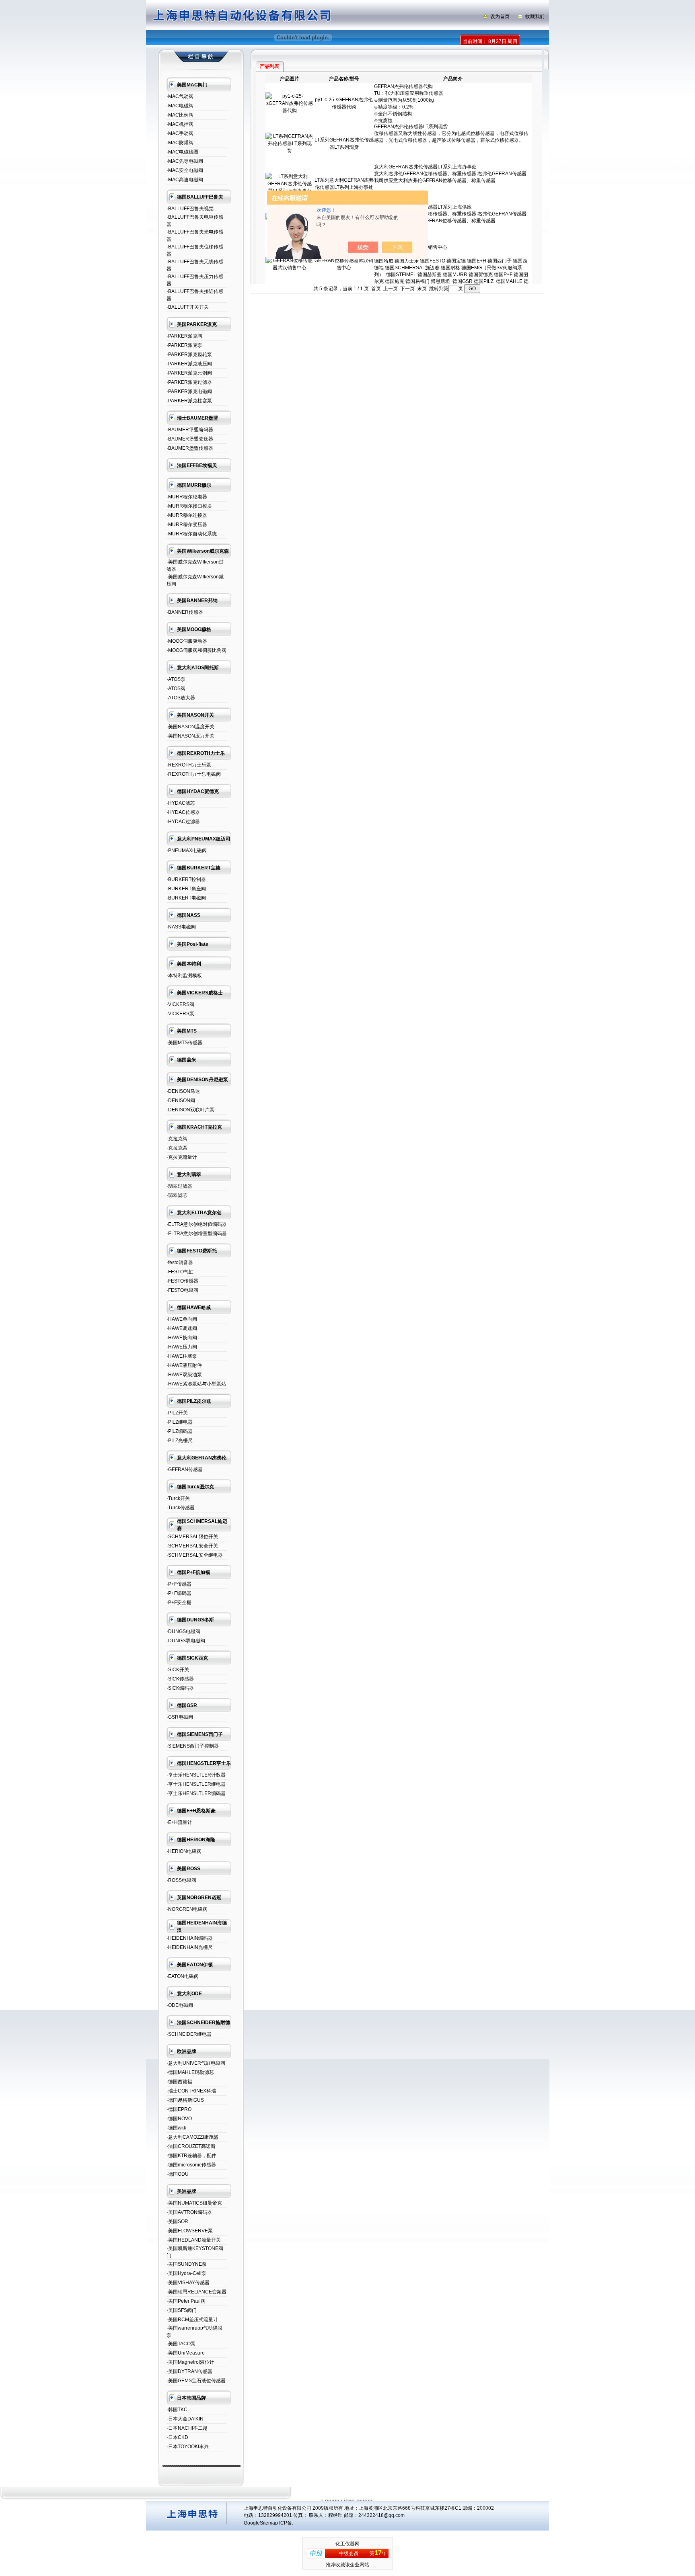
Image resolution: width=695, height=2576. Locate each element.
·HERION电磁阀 (184, 1851)
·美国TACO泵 (181, 2344)
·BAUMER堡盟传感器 (190, 448)
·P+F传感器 (179, 1584)
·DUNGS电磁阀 (183, 1631)
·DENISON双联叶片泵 (190, 1110)
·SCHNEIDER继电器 (189, 2034)
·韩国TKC (177, 2410)
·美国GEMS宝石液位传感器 (196, 2381)
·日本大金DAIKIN (185, 2419)
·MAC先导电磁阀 (185, 161)
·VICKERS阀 (180, 1004)
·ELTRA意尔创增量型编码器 (197, 1234)
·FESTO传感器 (182, 1281)
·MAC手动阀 (180, 133)
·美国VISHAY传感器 (188, 2283)
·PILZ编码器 (180, 1431)
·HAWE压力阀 (182, 1347)
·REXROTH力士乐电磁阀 (194, 774)
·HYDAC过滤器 (183, 822)
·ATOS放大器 (181, 698)
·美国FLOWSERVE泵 (190, 2231)
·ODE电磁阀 (180, 2005)
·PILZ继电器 (180, 1422)
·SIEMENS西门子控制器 (193, 1746)
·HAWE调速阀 (182, 1328)
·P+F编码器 (179, 1593)
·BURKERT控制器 (186, 879)
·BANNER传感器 (185, 612)
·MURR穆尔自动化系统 (192, 534)
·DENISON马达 (183, 1091)
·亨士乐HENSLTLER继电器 (196, 1784)
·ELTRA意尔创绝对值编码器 (197, 1224)
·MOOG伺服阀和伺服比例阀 (196, 650)
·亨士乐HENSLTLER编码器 (196, 1793)
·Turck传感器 (181, 1508)
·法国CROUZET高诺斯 (191, 2146)
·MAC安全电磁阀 (185, 170)
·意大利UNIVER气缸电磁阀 (196, 2063)
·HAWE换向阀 (182, 1338)
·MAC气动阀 (180, 96)
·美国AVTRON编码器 (189, 2212)
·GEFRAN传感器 (185, 1469)
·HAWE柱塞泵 (182, 1356)
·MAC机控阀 (180, 124)
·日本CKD (177, 2437)
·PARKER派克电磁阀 (189, 391)
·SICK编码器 (180, 1688)
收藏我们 (535, 16)
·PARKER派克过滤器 (189, 382)
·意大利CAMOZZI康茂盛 (192, 2137)
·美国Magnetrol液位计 (190, 2362)
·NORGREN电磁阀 (187, 1909)
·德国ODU (178, 2174)
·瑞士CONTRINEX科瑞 (191, 2091)
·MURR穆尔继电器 (187, 497)
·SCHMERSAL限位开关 (192, 1537)
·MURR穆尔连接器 (187, 515)
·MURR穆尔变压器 (187, 525)
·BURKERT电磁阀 (186, 898)
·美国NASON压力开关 (190, 736)
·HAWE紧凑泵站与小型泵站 (196, 1384)
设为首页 (500, 16)
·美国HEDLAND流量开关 (194, 2240)
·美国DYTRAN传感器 (189, 2371)
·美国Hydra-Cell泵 (186, 2273)
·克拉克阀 (177, 1139)
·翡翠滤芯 (177, 1195)
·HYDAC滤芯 (181, 803)
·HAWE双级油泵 (184, 1375)
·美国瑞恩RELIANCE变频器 (196, 2292)
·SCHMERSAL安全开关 (192, 1546)
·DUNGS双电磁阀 (186, 1641)
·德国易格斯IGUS (185, 2100)
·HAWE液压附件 (184, 1365)
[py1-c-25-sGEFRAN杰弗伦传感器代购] (290, 111)
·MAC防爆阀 (180, 143)
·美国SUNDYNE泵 (187, 2264)
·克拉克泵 (177, 1148)
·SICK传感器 (180, 1679)
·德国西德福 (179, 2082)
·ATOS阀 (176, 689)
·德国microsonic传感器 (191, 2165)
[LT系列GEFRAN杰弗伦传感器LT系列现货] (290, 151)
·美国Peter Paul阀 (186, 2301)
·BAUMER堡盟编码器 (190, 430)
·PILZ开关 (177, 1413)
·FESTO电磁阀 (182, 1290)
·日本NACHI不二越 (187, 2428)
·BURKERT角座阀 (186, 889)
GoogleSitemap (261, 2523)
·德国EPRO (179, 2109)
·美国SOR (177, 2221)
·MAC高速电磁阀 (185, 180)
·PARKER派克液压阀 (189, 364)
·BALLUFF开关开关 (188, 307)
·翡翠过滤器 (179, 1186)
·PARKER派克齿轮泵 (189, 355)
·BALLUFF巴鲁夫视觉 (190, 209)
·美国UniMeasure (186, 2353)
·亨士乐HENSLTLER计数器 (196, 1775)
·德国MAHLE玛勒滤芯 (190, 2072)
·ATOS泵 (176, 679)
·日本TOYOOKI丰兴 (188, 2447)
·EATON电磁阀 (183, 1976)
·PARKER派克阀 (184, 336)
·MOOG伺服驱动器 (187, 641)
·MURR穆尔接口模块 (189, 506)
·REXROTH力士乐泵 (189, 765)
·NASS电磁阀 (181, 927)
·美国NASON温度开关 (190, 727)
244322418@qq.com (381, 2515)
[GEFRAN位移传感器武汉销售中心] (290, 268)
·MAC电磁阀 (180, 106)
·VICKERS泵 (180, 1014)
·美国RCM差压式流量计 (192, 2320)
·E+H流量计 (179, 1822)
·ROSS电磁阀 (181, 1880)
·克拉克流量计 (182, 1157)
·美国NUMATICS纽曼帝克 (194, 2203)
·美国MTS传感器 (184, 1043)
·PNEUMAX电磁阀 (187, 850)
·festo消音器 (180, 1262)
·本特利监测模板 (184, 975)
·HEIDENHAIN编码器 (190, 1938)
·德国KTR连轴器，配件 (191, 2156)
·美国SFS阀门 (182, 2310)
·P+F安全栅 (179, 1603)
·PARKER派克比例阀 (189, 373)
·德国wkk (176, 2128)
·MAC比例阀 (180, 115)
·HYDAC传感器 (183, 812)
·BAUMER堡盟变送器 (190, 439)
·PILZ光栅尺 (180, 1441)
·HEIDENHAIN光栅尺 (190, 1947)
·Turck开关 (178, 1498)
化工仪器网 (347, 2544)
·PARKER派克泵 (184, 345)
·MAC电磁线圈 (182, 152)
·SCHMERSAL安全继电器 (195, 1555)
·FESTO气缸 (180, 1272)
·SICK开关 (178, 1670)
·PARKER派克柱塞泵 (189, 401)
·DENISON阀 (181, 1100)
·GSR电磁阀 (180, 1717)
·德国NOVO (179, 2119)
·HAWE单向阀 (182, 1319)
